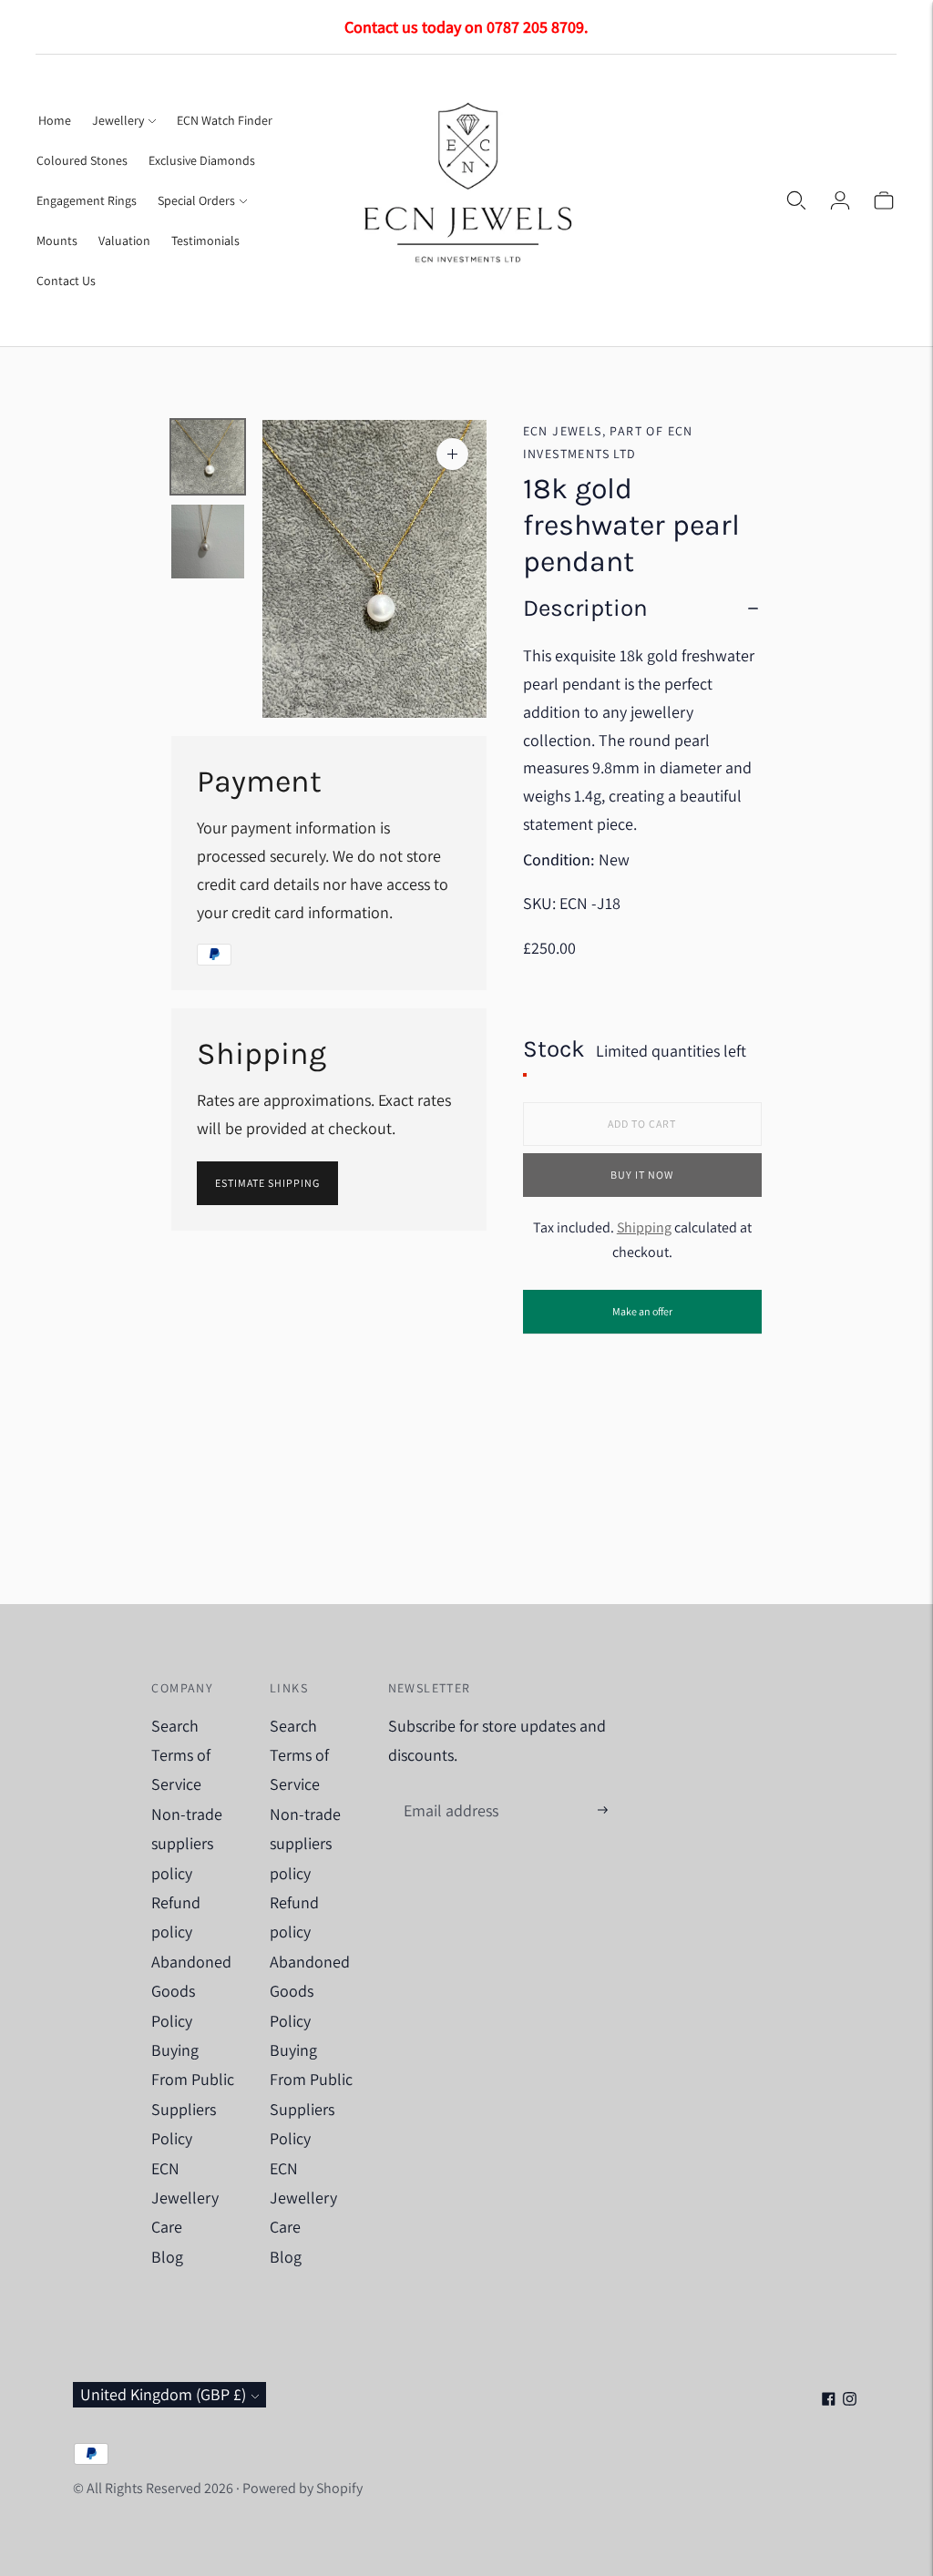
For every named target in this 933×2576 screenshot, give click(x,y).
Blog (167, 2257)
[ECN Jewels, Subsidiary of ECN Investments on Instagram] (850, 2400)
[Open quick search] (796, 200)
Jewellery (118, 120)
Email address (449, 1791)
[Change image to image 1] (208, 457)
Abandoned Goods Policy (191, 1991)
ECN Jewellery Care (185, 2198)
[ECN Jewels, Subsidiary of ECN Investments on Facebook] (829, 2400)
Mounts (57, 240)
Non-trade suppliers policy (187, 1844)
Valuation (124, 240)
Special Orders (196, 200)
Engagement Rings (87, 200)
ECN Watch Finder (225, 120)
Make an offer (642, 1319)
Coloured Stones (82, 160)
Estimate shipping (267, 1183)
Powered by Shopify (302, 2488)
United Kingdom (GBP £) (163, 2394)
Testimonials (205, 240)
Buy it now (642, 1175)
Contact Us (66, 281)
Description (585, 608)
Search (175, 1726)
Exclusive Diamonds (202, 160)
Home (55, 120)
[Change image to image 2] (208, 542)
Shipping (644, 1227)
